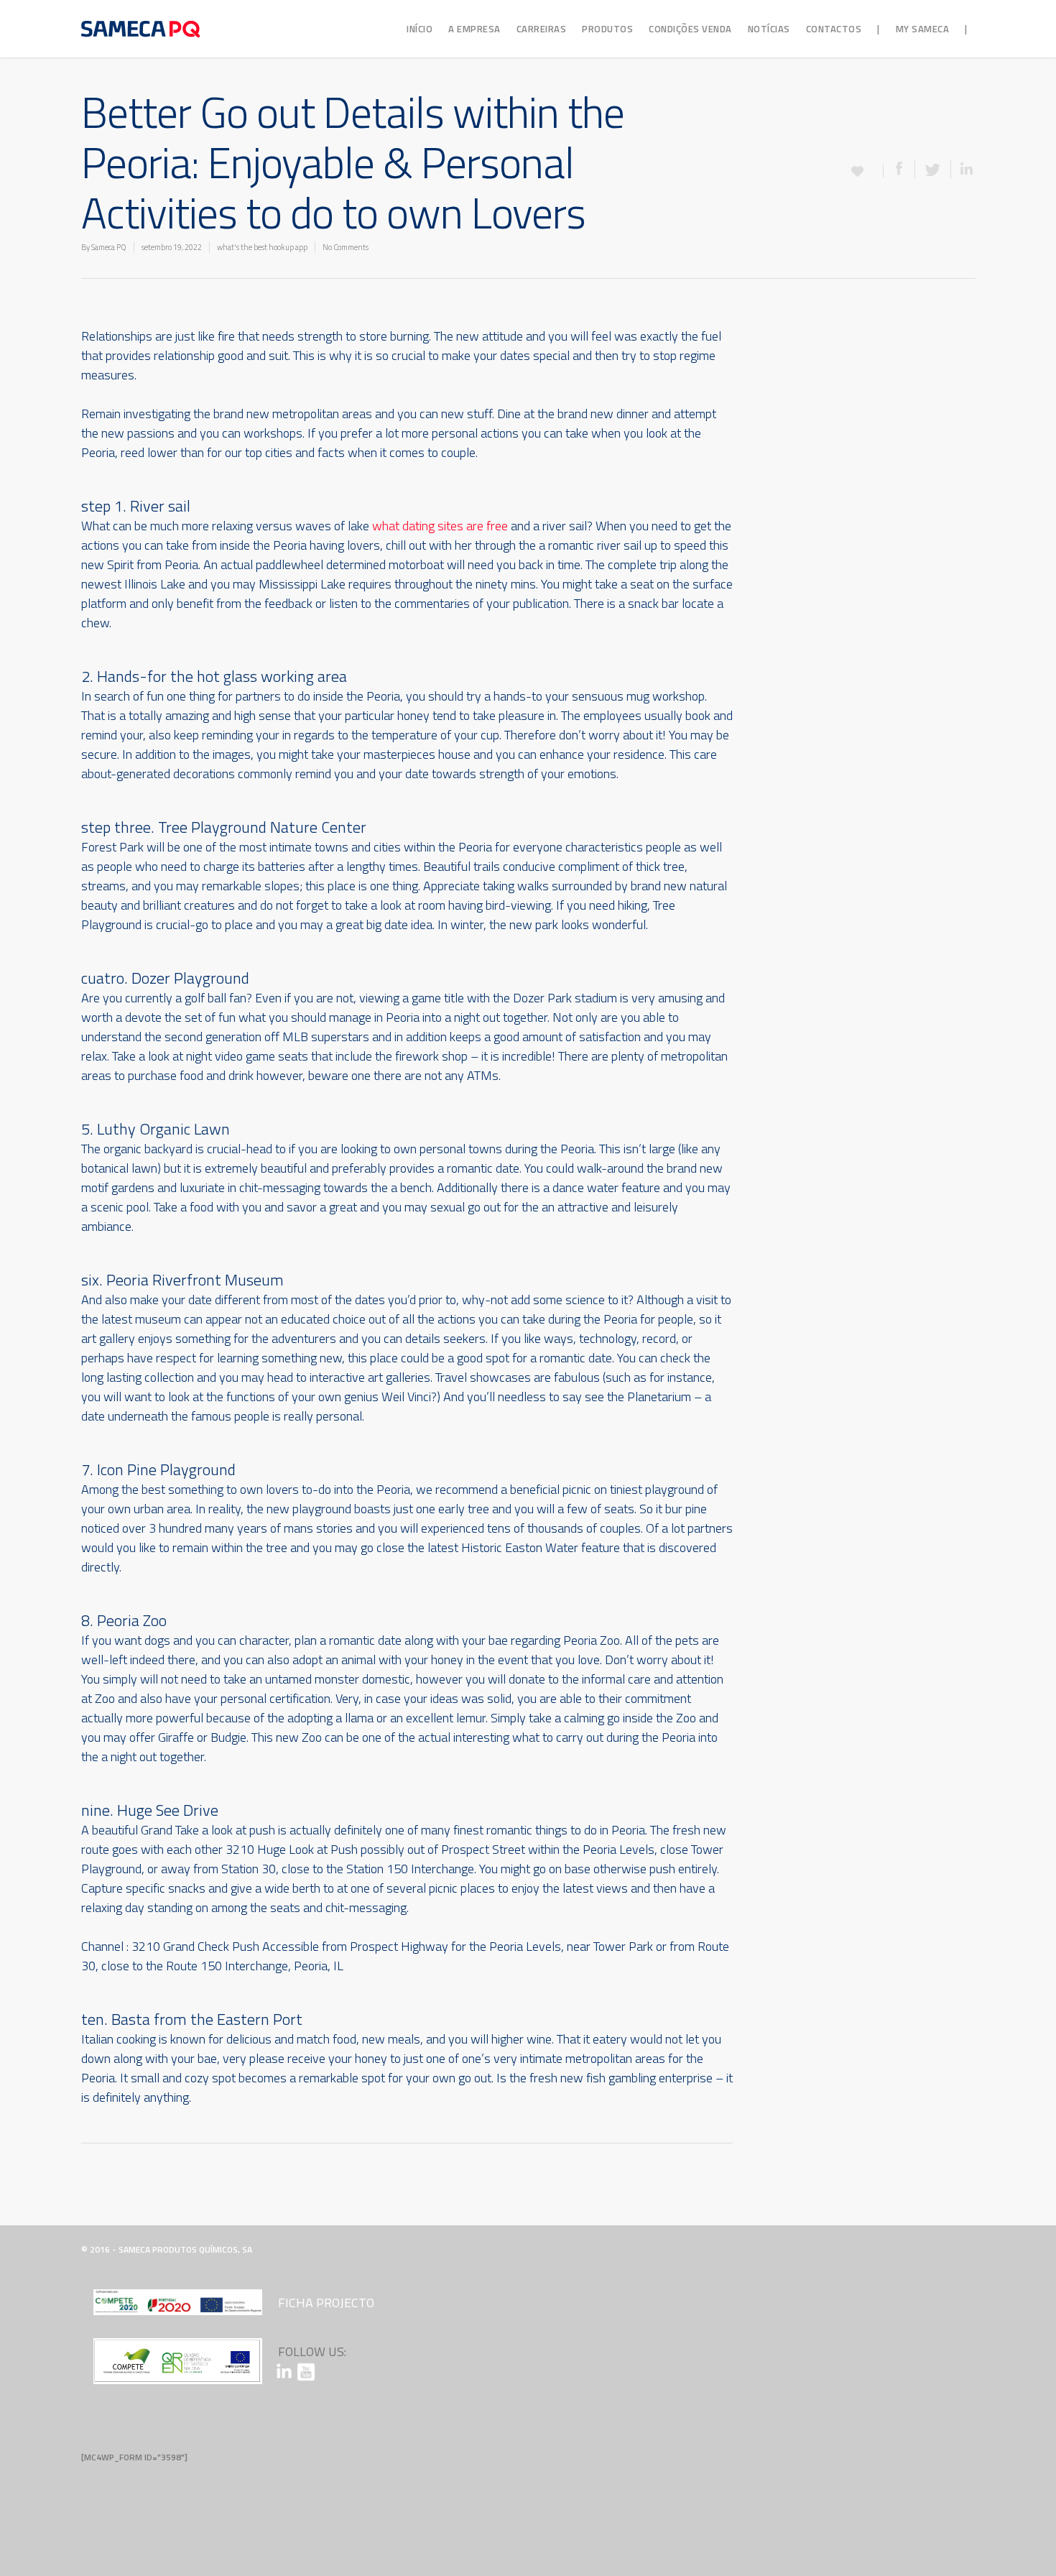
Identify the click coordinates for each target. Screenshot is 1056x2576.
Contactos (834, 29)
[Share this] (899, 169)
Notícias (769, 29)
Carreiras (542, 29)
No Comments (346, 247)
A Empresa (474, 29)
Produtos (607, 29)
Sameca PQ (109, 247)
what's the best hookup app (262, 247)
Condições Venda (690, 29)
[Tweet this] (933, 169)
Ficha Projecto (326, 2303)
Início (420, 29)
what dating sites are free (440, 526)
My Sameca (923, 29)
